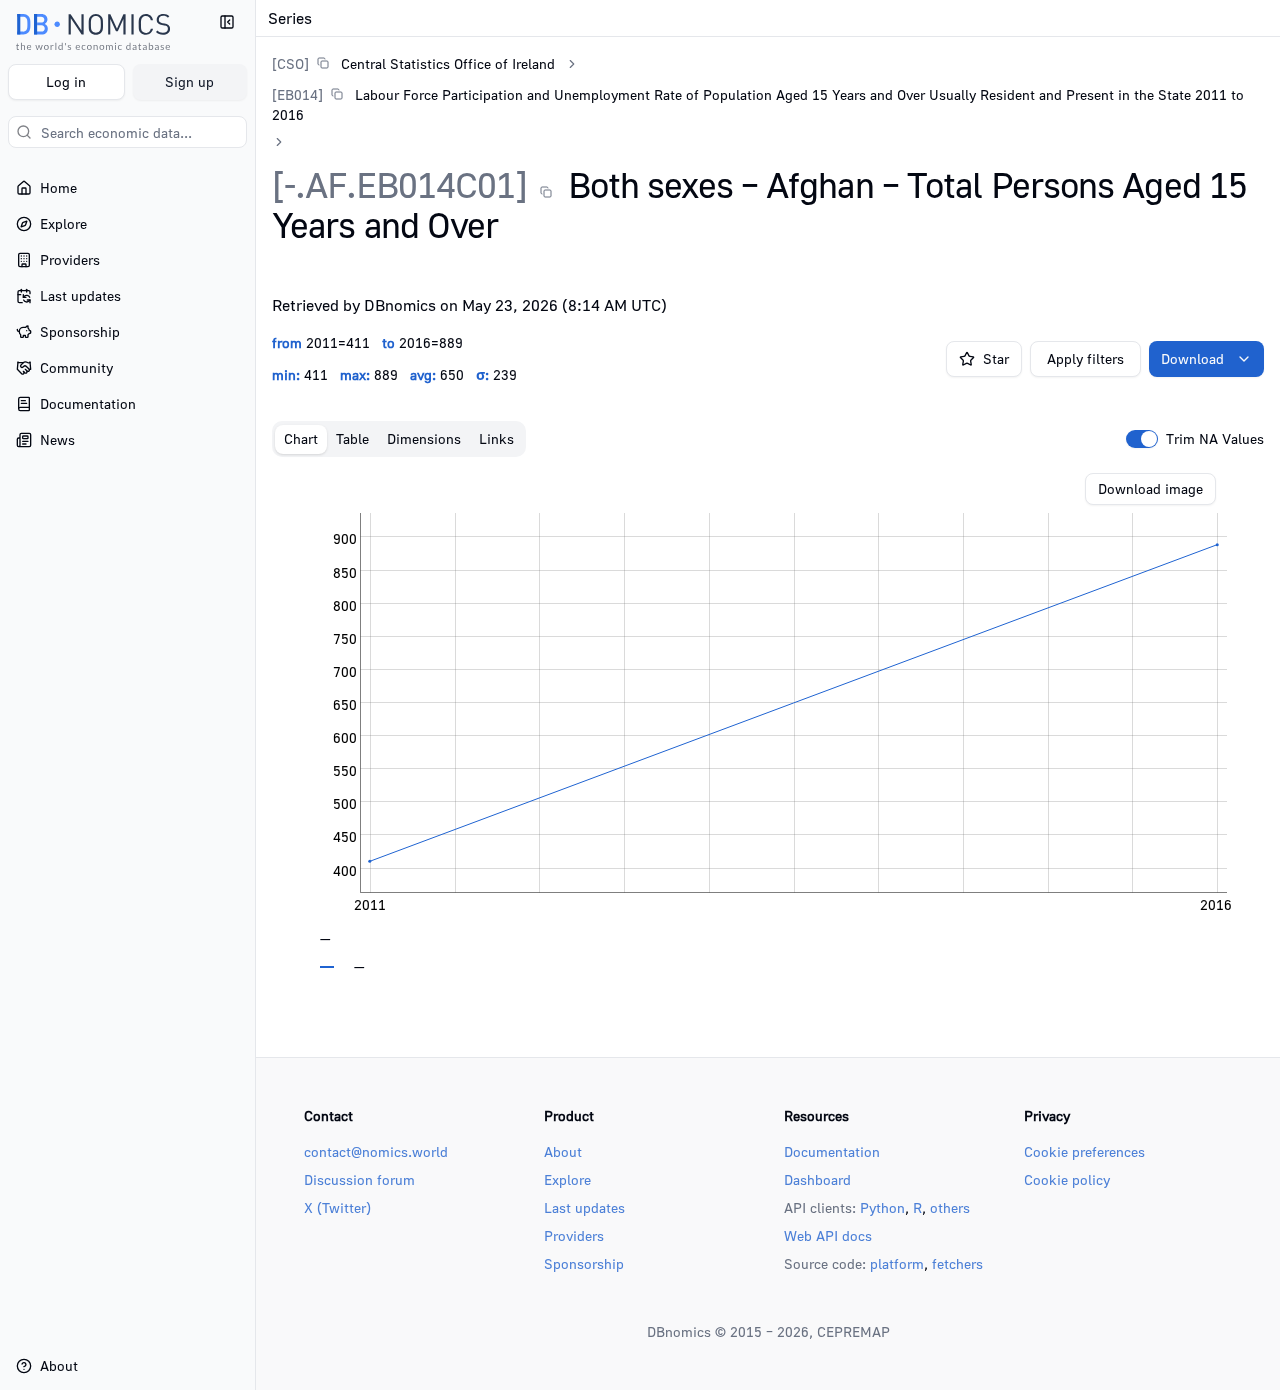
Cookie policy (1067, 1179)
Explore (567, 1179)
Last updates (584, 1207)
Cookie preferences (1084, 1151)
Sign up (189, 81)
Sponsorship (584, 1263)
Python (882, 1207)
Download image (1150, 488)
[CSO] (290, 63)
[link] (413, 63)
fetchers (957, 1263)
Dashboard (817, 1179)
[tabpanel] (768, 721)
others (950, 1207)
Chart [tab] (301, 438)
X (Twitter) (337, 1207)
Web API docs (828, 1235)
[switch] (1142, 439)
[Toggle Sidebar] (255, 695)
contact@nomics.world (376, 1151)
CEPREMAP (853, 1331)
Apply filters (1085, 358)
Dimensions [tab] (424, 438)
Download (1192, 358)
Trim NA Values (1215, 439)
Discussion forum (359, 1179)
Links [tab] (496, 438)
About (563, 1151)
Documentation (832, 1151)
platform (897, 1263)
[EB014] (297, 94)
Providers (574, 1235)
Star (996, 358)
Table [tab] (352, 438)
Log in (66, 81)
